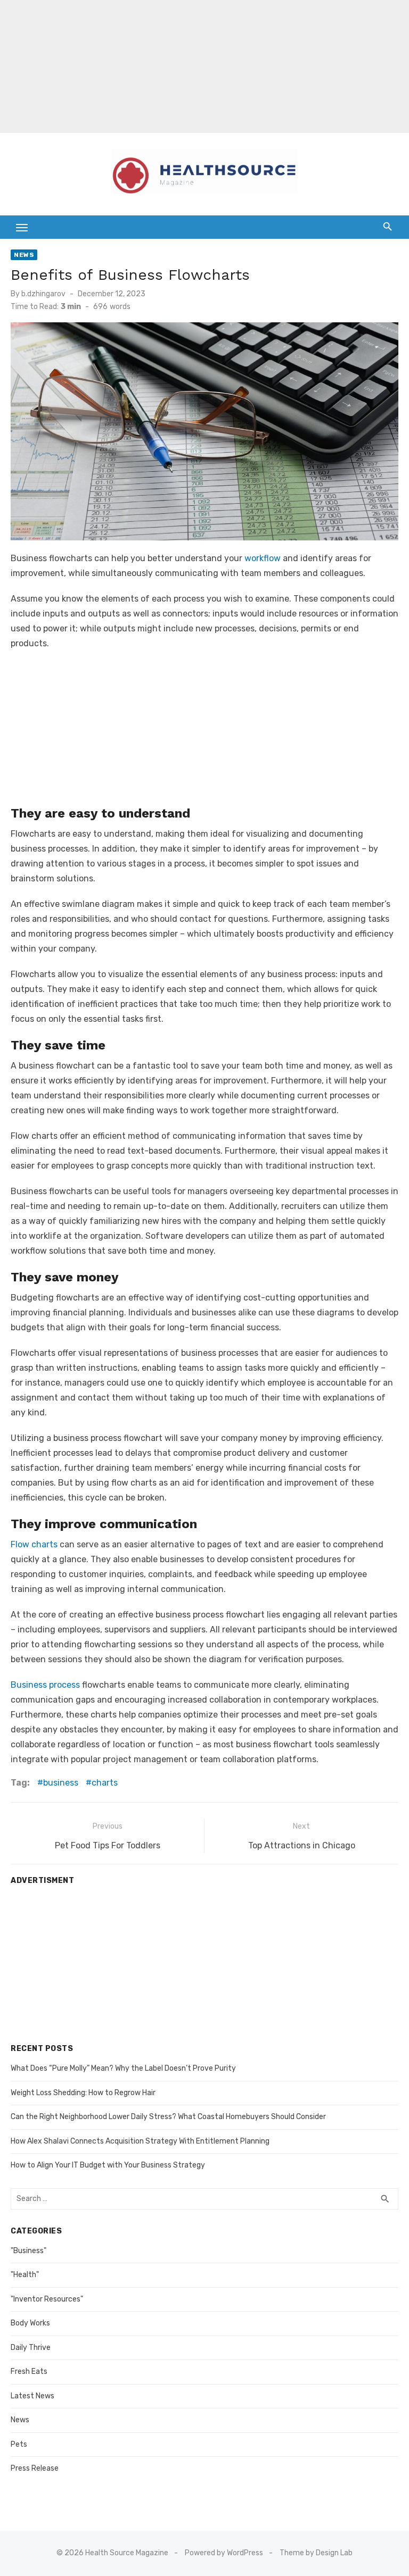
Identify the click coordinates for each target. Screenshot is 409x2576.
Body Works (30, 2323)
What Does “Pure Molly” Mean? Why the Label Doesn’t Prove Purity (123, 2068)
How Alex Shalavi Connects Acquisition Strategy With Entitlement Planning (140, 2141)
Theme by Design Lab (316, 2553)
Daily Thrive (31, 2348)
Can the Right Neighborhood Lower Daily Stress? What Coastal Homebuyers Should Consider (168, 2117)
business (61, 1783)
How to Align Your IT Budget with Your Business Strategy (108, 2165)
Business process (45, 1685)
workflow (263, 558)
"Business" (28, 2251)
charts (105, 1783)
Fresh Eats (29, 2371)
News (24, 255)
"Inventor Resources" (47, 2299)
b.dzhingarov (43, 294)
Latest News (32, 2396)
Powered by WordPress (224, 2553)
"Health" (25, 2275)
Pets (19, 2444)
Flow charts (34, 1544)
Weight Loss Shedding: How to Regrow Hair (83, 2093)
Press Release (35, 2468)
